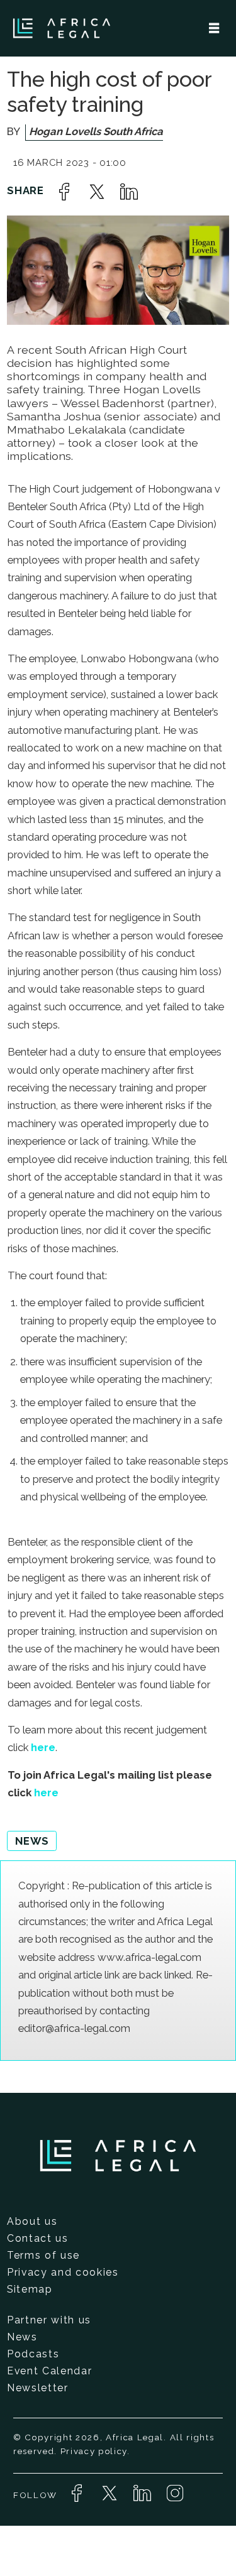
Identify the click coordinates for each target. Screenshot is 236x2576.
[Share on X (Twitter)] (97, 192)
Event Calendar (49, 2371)
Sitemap (30, 2289)
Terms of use (43, 2255)
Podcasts (33, 2354)
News (22, 2337)
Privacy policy (94, 2451)
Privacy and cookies (63, 2272)
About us (32, 2221)
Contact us (38, 2238)
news (32, 1841)
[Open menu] (214, 28)
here (43, 1747)
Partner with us (49, 2320)
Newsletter (38, 2388)
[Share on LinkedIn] (129, 192)
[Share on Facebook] (64, 192)
